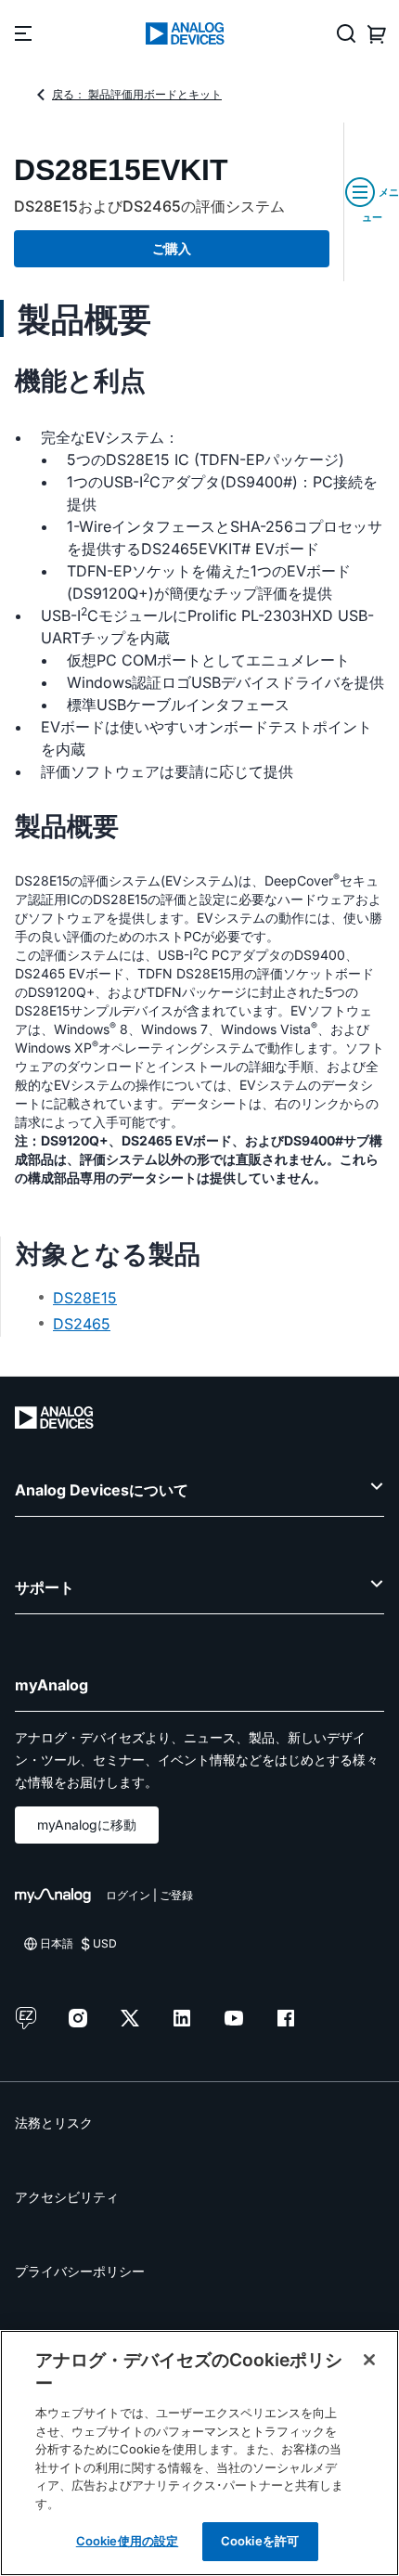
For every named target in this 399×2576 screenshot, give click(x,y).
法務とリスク (54, 2123)
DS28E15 (85, 1298)
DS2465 (82, 1324)
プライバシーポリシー (80, 2271)
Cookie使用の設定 (127, 2541)
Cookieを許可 (260, 2541)
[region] (199, 2453)
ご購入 (172, 248)
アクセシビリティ (67, 2197)
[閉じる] (369, 2360)
